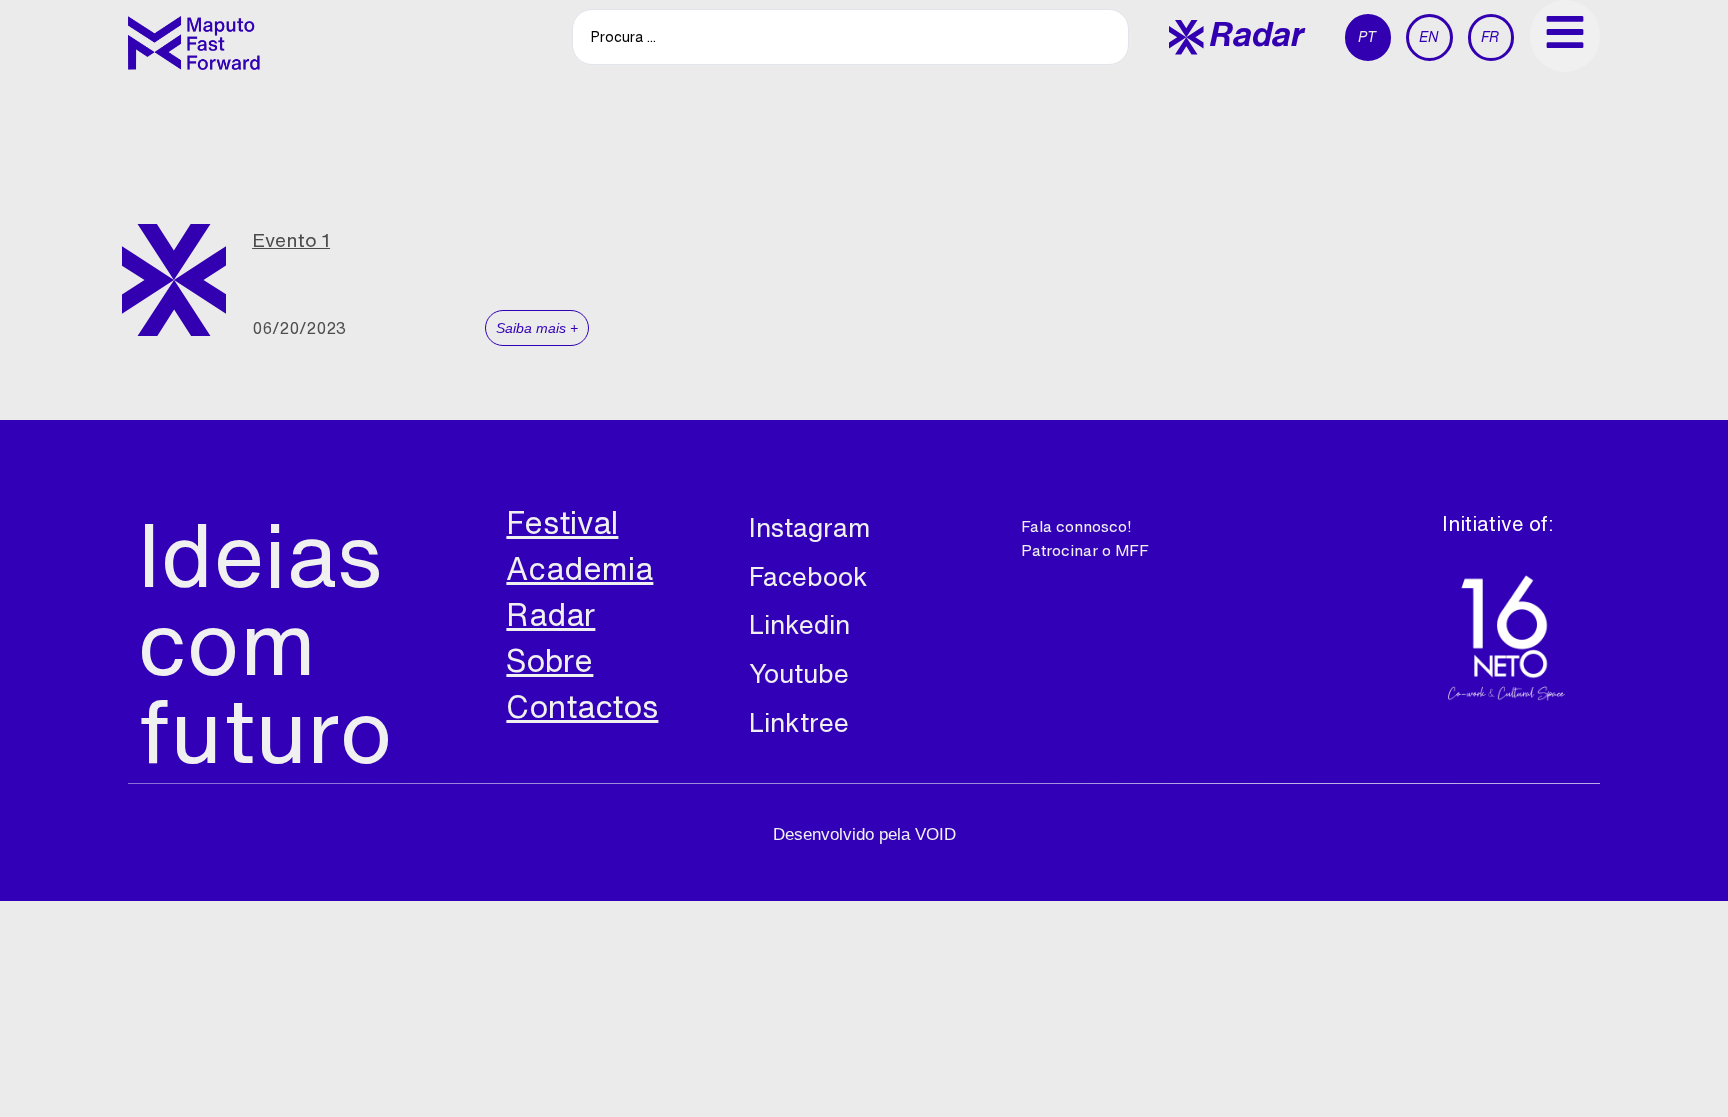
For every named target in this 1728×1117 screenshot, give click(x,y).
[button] (1237, 37)
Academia (579, 568)
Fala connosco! (1076, 526)
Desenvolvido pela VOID (864, 834)
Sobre (549, 660)
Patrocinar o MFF (1085, 550)
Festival (562, 522)
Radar (550, 614)
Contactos (582, 706)
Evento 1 (291, 239)
